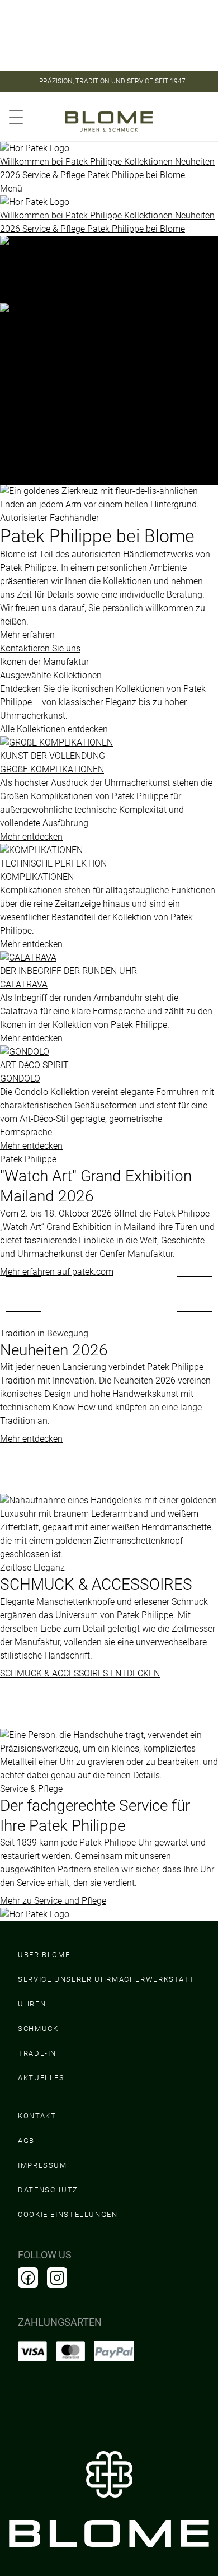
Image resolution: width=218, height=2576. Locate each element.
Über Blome (44, 1955)
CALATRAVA (24, 984)
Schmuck (38, 2028)
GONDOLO (20, 1079)
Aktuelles (41, 2078)
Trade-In (37, 2053)
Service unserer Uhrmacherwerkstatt (106, 1979)
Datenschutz (48, 2190)
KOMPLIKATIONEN (37, 877)
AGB (26, 2141)
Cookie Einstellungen (68, 2214)
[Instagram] (57, 2277)
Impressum (42, 2165)
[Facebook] (28, 2277)
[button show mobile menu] (16, 115)
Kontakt (37, 2116)
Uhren (32, 2004)
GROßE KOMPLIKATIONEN (52, 769)
